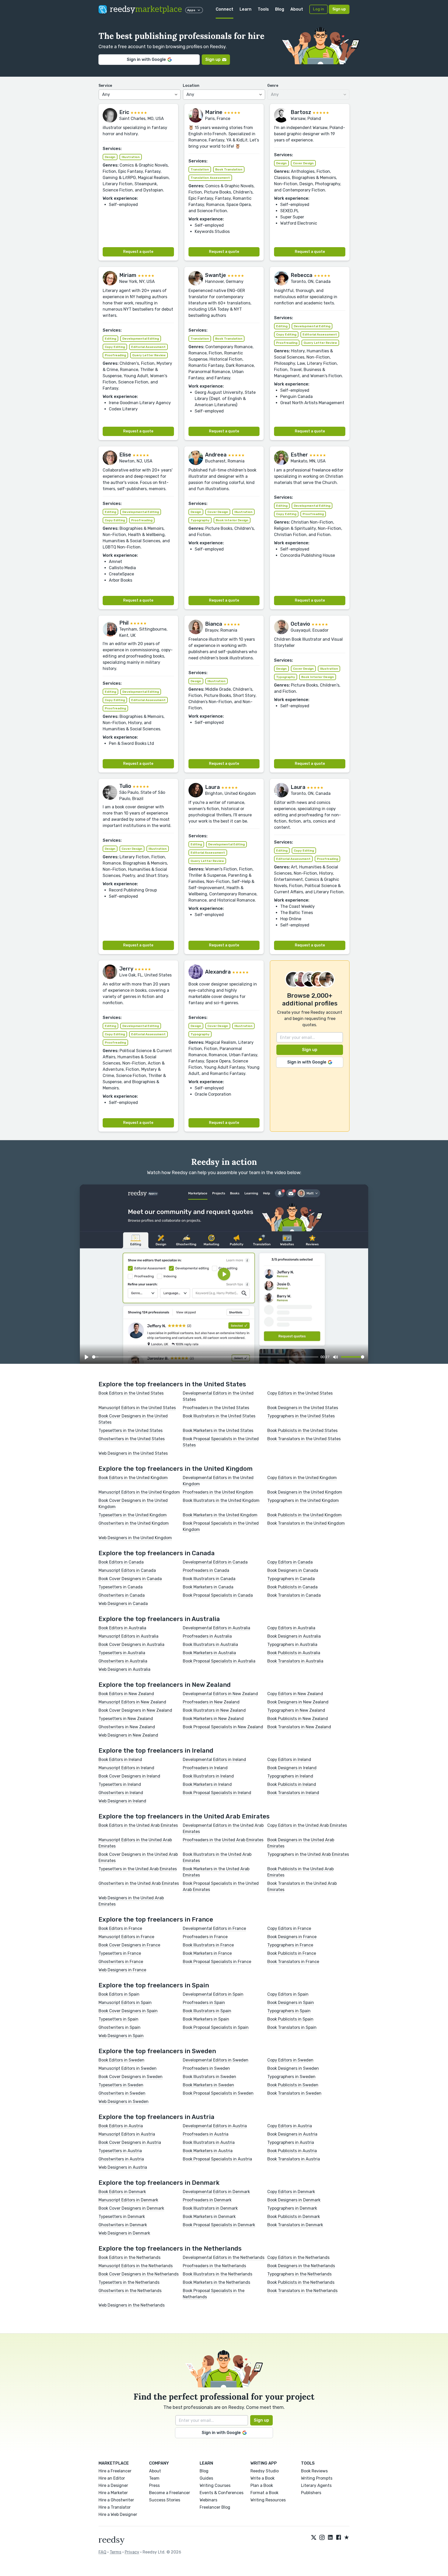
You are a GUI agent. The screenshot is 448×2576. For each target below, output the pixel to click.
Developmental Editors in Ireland (214, 1760)
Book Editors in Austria (121, 2126)
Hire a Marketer (113, 2493)
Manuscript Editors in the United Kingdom (139, 1492)
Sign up (339, 9)
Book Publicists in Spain (290, 2019)
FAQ (102, 2552)
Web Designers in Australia (124, 1669)
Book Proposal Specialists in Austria (217, 2159)
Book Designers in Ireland (292, 1768)
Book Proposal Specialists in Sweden (218, 2093)
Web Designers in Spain (121, 2036)
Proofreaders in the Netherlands (214, 2266)
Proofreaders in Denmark (207, 2200)
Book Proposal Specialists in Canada (218, 1595)
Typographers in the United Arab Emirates (308, 1854)
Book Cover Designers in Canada (130, 1579)
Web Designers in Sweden (124, 2102)
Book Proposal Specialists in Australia (219, 1661)
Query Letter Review (149, 355)
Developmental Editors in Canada (215, 1562)
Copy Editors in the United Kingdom (302, 1478)
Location (191, 86)
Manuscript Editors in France (126, 1937)
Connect (225, 9)
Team (154, 2478)
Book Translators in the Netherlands (302, 2291)
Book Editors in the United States (131, 1393)
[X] (314, 2538)
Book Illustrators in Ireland (208, 1776)
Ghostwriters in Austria (121, 2159)
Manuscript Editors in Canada (127, 1570)
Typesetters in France (120, 1953)
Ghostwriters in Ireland (121, 1793)
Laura (212, 787)
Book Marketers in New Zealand (213, 1719)
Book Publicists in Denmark (294, 2217)
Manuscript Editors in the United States (137, 1408)
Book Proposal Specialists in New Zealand (223, 1727)
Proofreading (115, 355)
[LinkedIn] (330, 2538)
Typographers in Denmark (292, 2208)
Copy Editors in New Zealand (295, 1694)
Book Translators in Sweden (294, 2093)
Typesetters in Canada (121, 1587)
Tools (263, 9)
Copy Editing (115, 347)
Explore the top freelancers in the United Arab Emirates (184, 1816)
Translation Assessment (210, 178)
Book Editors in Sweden (121, 2060)
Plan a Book (262, 2485)
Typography (200, 520)
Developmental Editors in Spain (213, 1994)
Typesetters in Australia (122, 1653)
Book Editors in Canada (121, 1562)
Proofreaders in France (205, 1937)
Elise (125, 455)
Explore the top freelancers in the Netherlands (170, 2249)
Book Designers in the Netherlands (301, 2266)
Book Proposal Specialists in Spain (216, 2027)
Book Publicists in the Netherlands (301, 2282)
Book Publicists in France (292, 1953)
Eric (124, 112)
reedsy (146, 9)
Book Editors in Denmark (122, 2192)
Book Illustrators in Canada (209, 1579)
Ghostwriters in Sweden (122, 2093)
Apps (191, 10)
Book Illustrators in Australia (210, 1644)
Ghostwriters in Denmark (123, 2225)
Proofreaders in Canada (206, 1570)
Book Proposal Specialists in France (217, 1962)
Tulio (125, 786)
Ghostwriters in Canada (122, 1595)
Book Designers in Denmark (294, 2200)
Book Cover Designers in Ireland (129, 1776)
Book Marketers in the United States (218, 1430)
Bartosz (301, 112)
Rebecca (302, 275)
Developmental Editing (141, 339)
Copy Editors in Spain (288, 1994)
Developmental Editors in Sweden (216, 2060)
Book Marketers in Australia (209, 1653)
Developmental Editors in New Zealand (220, 1694)
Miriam (128, 275)
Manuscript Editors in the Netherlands (136, 2266)
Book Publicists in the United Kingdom (304, 1515)
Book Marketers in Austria (208, 2151)
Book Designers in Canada (293, 1570)
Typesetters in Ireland (120, 1784)
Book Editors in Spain (119, 1994)
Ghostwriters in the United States (132, 1439)
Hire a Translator (115, 2507)
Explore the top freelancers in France (156, 1919)
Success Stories (165, 2500)
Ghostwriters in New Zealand (127, 1727)
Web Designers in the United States (133, 1453)
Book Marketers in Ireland (207, 1784)
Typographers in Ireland (290, 1776)
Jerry (126, 969)
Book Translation (229, 169)
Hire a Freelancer (115, 2471)
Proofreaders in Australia (207, 1636)
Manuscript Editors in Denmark (128, 2200)
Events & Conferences (222, 2493)
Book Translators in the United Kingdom (306, 1523)
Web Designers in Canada (123, 1604)
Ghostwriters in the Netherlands (130, 2291)
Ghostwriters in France (121, 1962)
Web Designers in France (122, 1970)
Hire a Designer (113, 2485)
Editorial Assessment (148, 347)
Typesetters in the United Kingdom (133, 1515)
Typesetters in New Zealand (126, 1719)
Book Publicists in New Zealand (298, 1719)
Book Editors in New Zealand (126, 1694)
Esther (299, 455)
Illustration (131, 157)
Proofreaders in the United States (216, 1408)
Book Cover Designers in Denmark (131, 2208)
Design (110, 157)
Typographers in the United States (301, 1416)
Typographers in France (290, 1945)
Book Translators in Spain (292, 2027)
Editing (110, 339)
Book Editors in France (120, 1928)
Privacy (132, 2552)
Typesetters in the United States (131, 1430)
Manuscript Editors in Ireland (126, 1768)
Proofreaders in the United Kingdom (218, 1492)
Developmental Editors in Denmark (216, 2192)
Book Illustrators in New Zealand (214, 1710)
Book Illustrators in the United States (219, 1416)
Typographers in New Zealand (296, 1710)
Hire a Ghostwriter (116, 2500)
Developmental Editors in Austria (215, 2126)
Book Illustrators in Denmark (210, 2208)
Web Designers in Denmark (124, 2233)
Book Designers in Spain (291, 2003)
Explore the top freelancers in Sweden (157, 2051)
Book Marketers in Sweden (208, 2085)
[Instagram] (322, 2538)
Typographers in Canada (291, 1579)
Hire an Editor (112, 2478)
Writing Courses (215, 2485)
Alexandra (218, 972)
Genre (273, 86)
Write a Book (262, 2478)
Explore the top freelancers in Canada (157, 1553)
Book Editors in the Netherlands (129, 2257)
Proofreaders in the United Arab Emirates (223, 1840)
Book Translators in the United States (304, 1439)
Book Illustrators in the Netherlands (218, 2274)
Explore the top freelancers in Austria (156, 2117)
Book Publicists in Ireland (292, 1784)
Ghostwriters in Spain (120, 2027)
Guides (206, 2478)
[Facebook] (339, 2538)
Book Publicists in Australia (294, 1653)
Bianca (214, 624)
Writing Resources (268, 2500)
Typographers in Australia (292, 1644)
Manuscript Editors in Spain (125, 2003)
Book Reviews (314, 2471)
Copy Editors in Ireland (289, 1760)
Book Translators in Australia (295, 1661)
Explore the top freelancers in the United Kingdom (176, 1469)
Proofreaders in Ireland (205, 1768)
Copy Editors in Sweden (290, 2060)
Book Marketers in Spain (206, 2019)
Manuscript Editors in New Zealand (132, 1702)
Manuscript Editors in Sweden (128, 2068)
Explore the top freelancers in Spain (154, 1985)
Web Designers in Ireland (122, 1801)
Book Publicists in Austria (292, 2151)
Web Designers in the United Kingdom (135, 1538)
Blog (280, 9)
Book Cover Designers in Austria (130, 2142)
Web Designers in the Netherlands (132, 2305)
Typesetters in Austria (120, 2151)
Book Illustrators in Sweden (209, 2077)
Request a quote (138, 252)
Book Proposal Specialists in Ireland (217, 1793)
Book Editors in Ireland (120, 1760)
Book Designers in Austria (292, 2134)
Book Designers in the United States (303, 1408)
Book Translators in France (293, 1962)
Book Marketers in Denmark (209, 2217)
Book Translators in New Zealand (299, 1727)
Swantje (216, 275)
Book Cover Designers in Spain (128, 2011)
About (297, 9)
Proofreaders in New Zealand (211, 1702)
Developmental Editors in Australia (216, 1628)
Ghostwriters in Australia (123, 1661)
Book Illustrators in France (208, 1945)
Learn (246, 9)
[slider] (205, 1357)
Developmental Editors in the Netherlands (224, 2257)
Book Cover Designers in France (129, 1945)
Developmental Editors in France (214, 1928)
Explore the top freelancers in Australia (159, 1619)
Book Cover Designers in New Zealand (135, 1710)
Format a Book (264, 2493)
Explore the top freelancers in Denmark (159, 2183)
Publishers (311, 2493)
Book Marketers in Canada (208, 1587)
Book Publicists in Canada (292, 1587)
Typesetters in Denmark (122, 2217)
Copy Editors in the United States (300, 1393)
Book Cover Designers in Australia (131, 1644)
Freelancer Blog (215, 2507)
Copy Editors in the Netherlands (298, 2257)
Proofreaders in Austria (206, 2134)
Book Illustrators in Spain (207, 2011)
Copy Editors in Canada (290, 1562)
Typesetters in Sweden (121, 2085)
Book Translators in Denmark (295, 2225)
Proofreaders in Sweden (206, 2068)
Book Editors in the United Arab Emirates (138, 1825)
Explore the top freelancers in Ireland (156, 1751)
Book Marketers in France (207, 1953)
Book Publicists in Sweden (293, 2085)
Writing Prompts (317, 2478)
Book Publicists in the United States (302, 1430)
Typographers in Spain (289, 2011)
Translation (200, 169)
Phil (124, 623)
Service (105, 86)
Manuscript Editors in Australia (128, 1636)
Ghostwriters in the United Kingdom (134, 1523)
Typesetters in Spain (118, 2019)
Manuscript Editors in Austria (127, 2134)
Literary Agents (316, 2485)
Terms (115, 2552)
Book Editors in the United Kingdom (133, 1478)
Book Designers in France (292, 1937)
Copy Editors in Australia (291, 1628)
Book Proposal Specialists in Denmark (219, 2225)
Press (154, 2485)
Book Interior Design (232, 520)
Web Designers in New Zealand (128, 1735)
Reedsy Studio (265, 2471)
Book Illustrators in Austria (209, 2142)
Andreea (216, 455)
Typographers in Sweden (291, 2077)
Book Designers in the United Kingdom (305, 1492)
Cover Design (303, 163)
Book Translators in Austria (294, 2159)
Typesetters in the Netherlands (129, 2282)
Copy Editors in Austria (290, 2126)
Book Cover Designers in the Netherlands (139, 2274)
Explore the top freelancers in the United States (172, 1384)
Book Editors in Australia (122, 1628)
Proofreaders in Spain (204, 2003)
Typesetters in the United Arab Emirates (138, 1869)
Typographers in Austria (291, 2142)
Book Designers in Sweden (293, 2068)
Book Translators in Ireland (293, 1793)
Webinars (208, 2500)
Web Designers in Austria (123, 2167)
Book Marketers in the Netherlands (216, 2282)
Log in (318, 9)
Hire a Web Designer (118, 2514)
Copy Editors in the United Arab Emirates (307, 1825)
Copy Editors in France (289, 1928)
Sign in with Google (146, 59)
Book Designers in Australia (294, 1636)
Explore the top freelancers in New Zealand (165, 1685)
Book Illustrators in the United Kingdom (221, 1500)
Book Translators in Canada (294, 1595)
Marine (214, 112)
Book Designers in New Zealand (298, 1702)
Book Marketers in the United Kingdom (220, 1515)
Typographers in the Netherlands (299, 2274)
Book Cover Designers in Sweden (131, 2077)
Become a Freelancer (170, 2493)
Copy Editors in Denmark (291, 2192)
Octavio (300, 624)
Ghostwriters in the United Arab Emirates (139, 1883)
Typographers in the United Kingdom (303, 1500)
